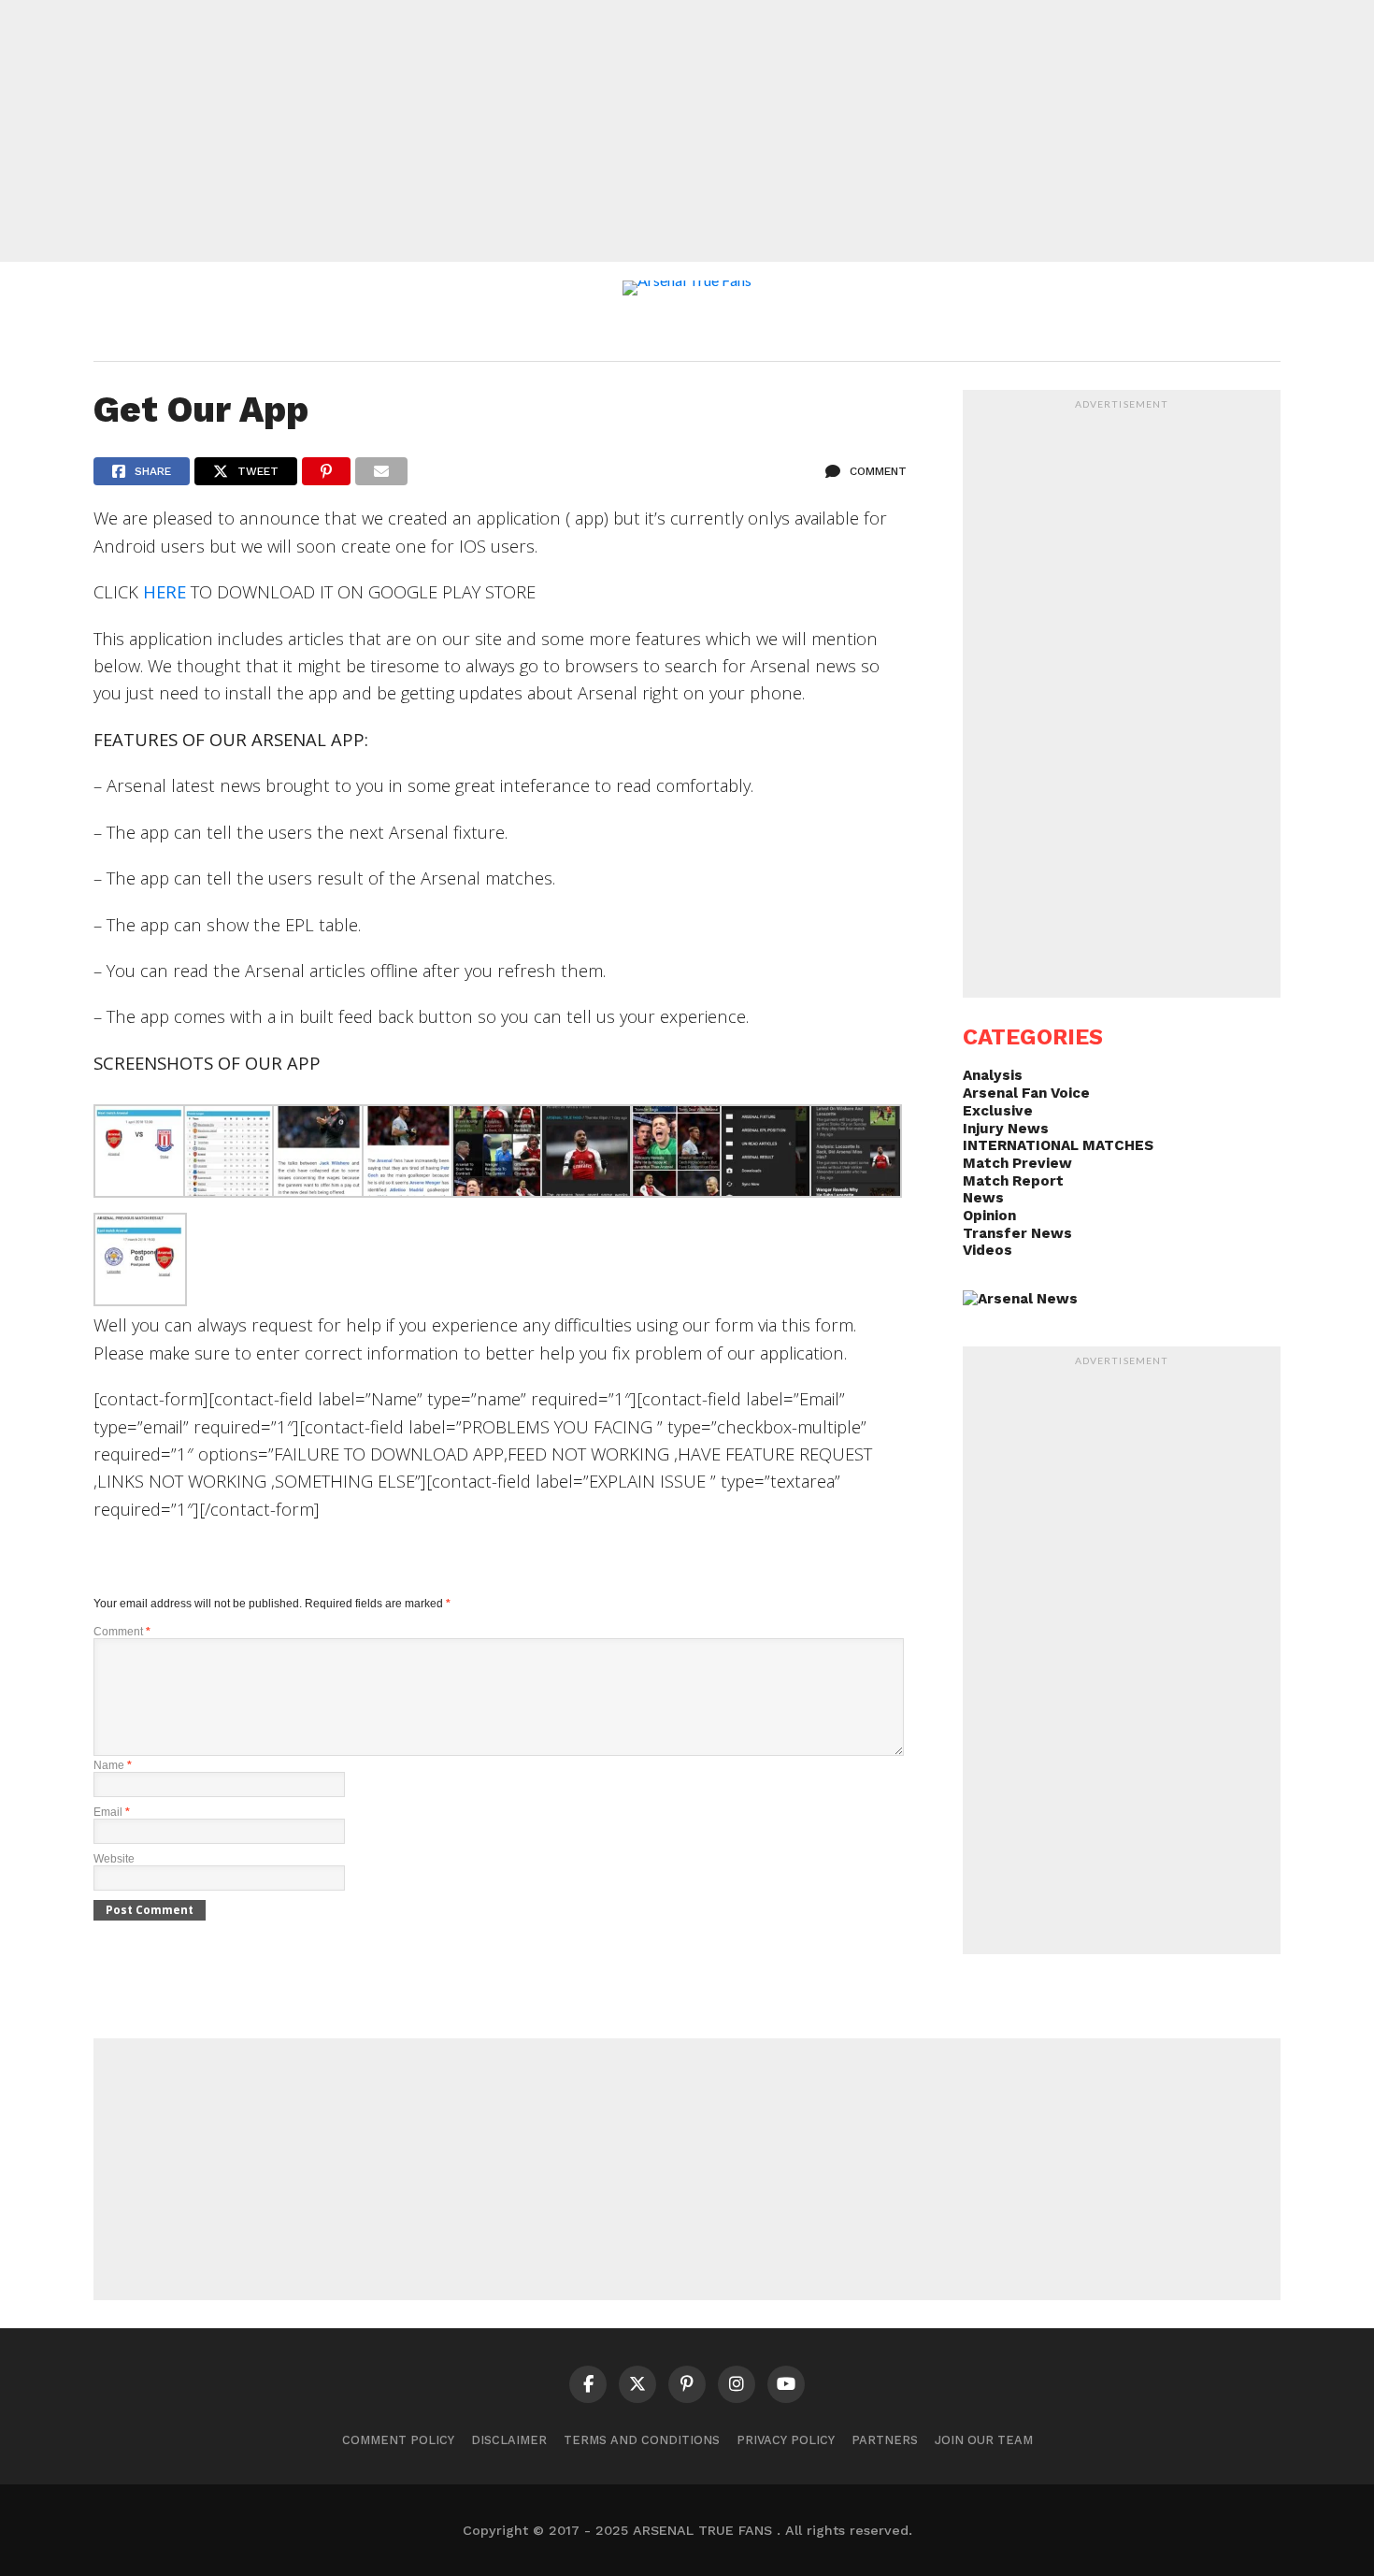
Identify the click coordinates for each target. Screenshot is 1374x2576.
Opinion (989, 1216)
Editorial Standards (678, 333)
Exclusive (998, 1111)
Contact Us (821, 333)
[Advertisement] (687, 131)
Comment (122, 1632)
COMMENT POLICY (398, 2440)
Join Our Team (984, 2440)
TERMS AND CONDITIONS (642, 2440)
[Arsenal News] (1020, 1299)
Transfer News (1017, 1233)
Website (114, 1859)
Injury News (1006, 1129)
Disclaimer (509, 2440)
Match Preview (1017, 1163)
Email (112, 1812)
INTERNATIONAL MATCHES (1058, 1145)
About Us (544, 333)
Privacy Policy (786, 2440)
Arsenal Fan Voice (1026, 1093)
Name (113, 1765)
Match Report (1013, 1181)
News (983, 1198)
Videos (988, 1250)
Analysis (993, 1075)
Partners (885, 2440)
